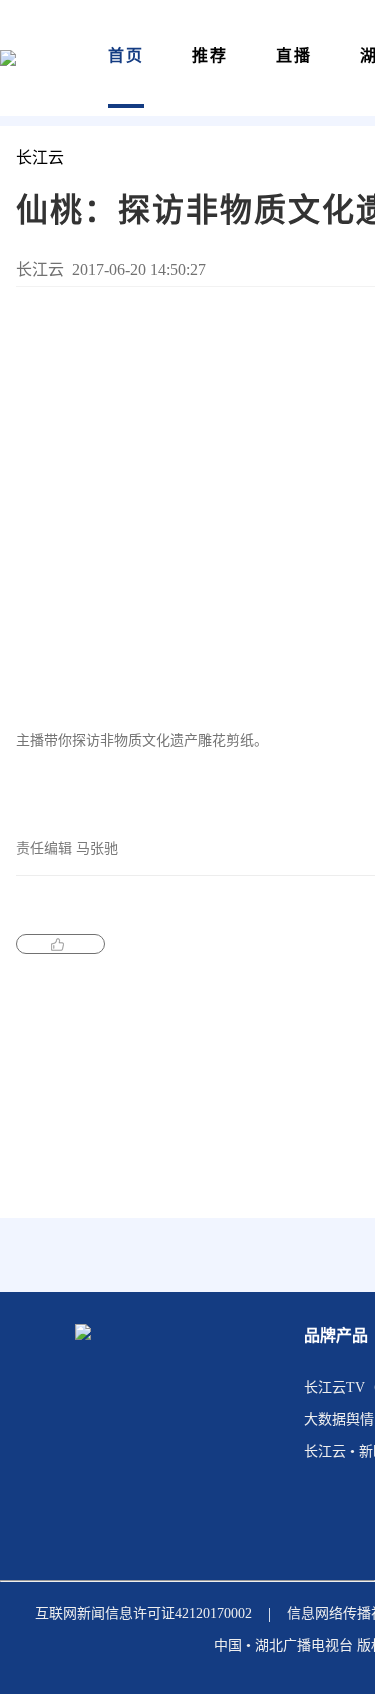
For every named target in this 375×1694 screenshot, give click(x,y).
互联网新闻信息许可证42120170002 (143, 1613)
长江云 (40, 157)
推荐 (210, 55)
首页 (126, 55)
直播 (294, 55)
